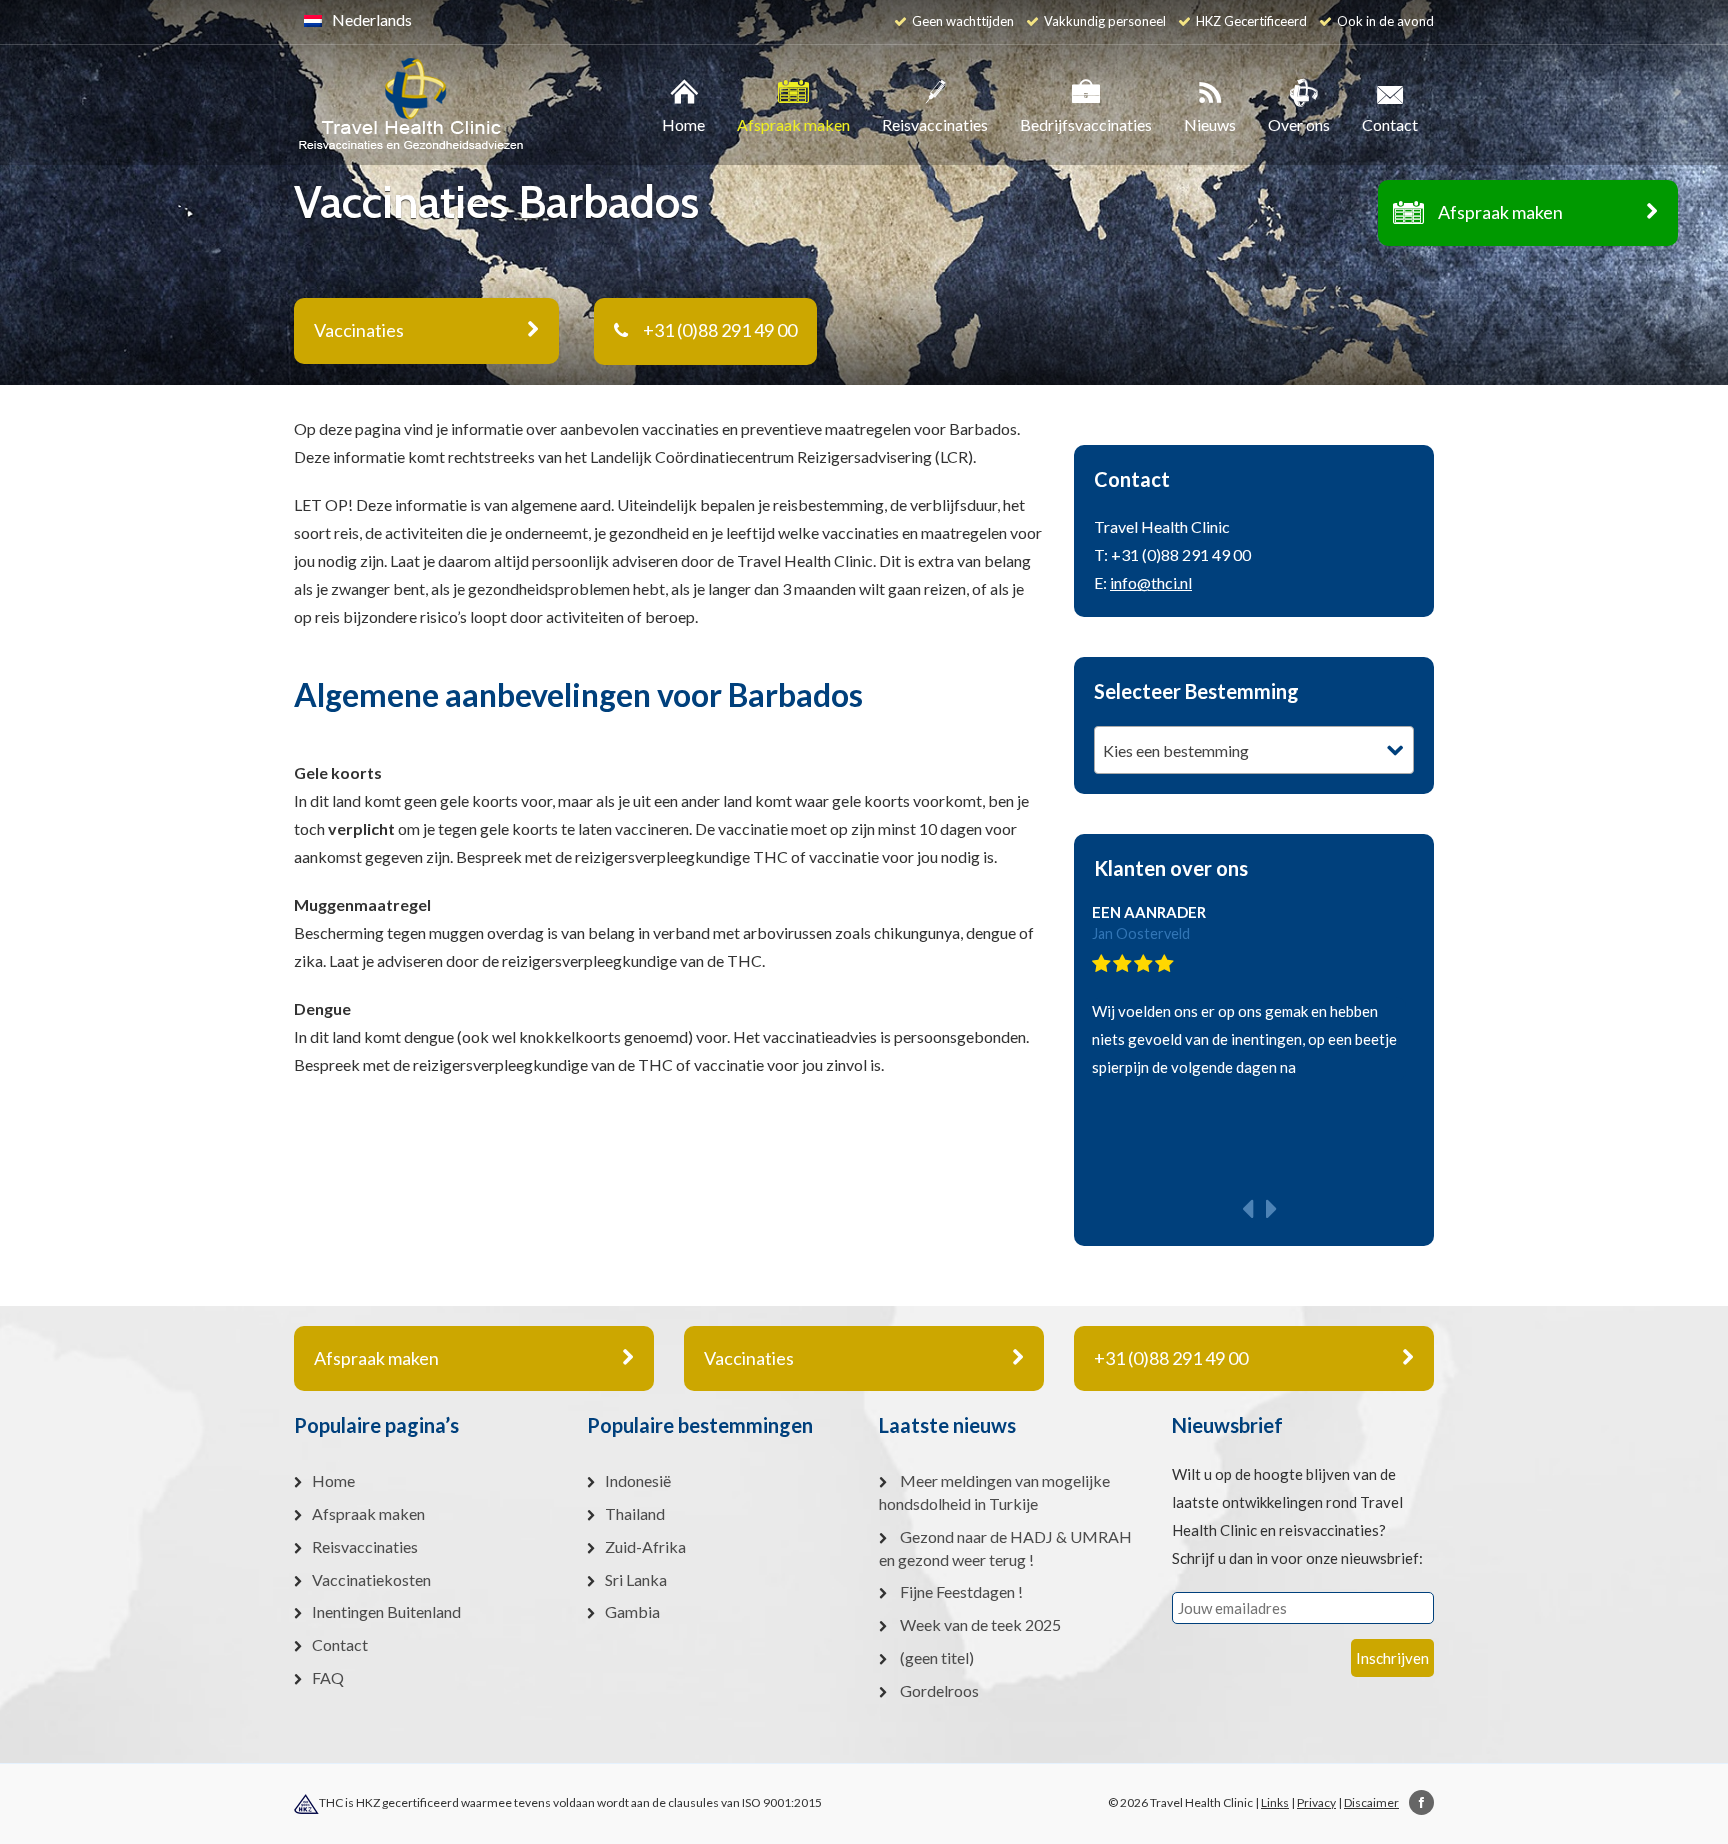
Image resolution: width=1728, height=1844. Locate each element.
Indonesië (638, 1480)
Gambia (632, 1611)
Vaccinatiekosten (371, 1579)
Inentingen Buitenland (386, 1611)
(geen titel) (937, 1657)
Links (1275, 1802)
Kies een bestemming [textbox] (1176, 750)
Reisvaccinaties (935, 124)
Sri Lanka (636, 1579)
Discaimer (1371, 1802)
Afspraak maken (1500, 212)
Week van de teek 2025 (980, 1624)
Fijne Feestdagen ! (961, 1591)
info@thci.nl (1151, 582)
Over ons (1299, 124)
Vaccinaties (749, 1358)
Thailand (635, 1513)
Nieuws (1210, 124)
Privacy (1316, 1802)
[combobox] (1254, 750)
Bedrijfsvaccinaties (1086, 124)
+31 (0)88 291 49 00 (720, 330)
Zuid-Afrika (645, 1546)
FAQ (328, 1677)
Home (683, 124)
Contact (1390, 124)
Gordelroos (939, 1690)
